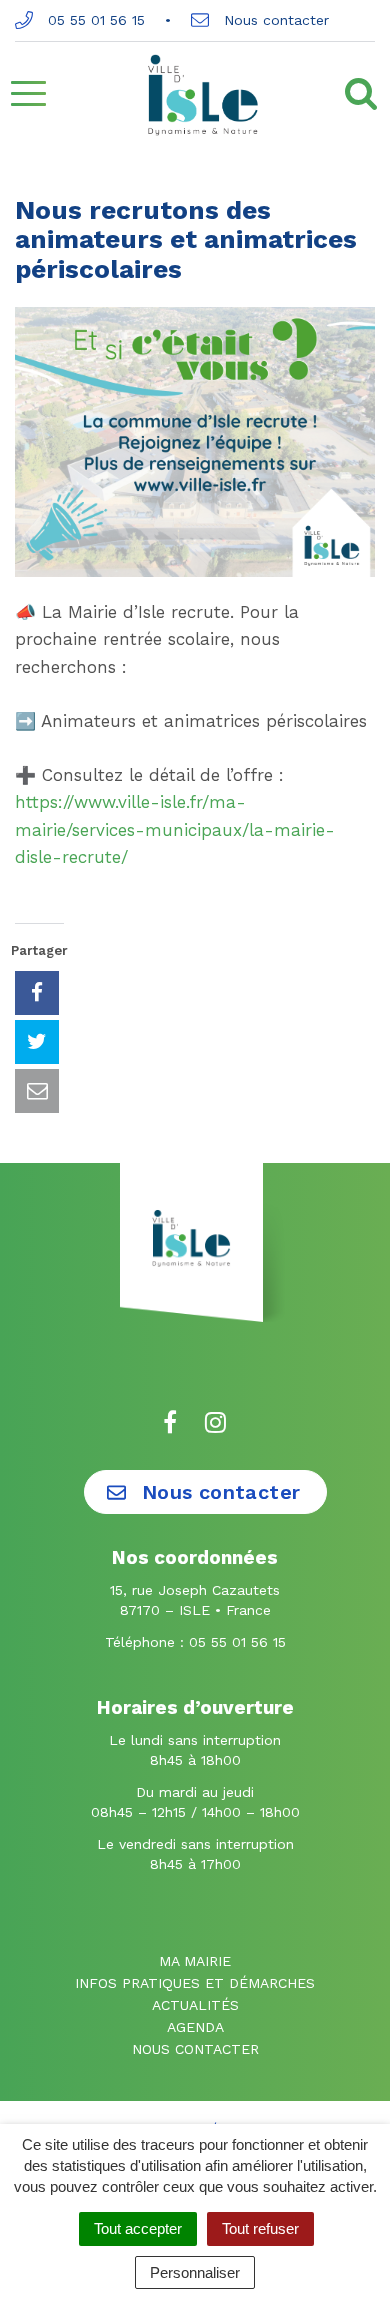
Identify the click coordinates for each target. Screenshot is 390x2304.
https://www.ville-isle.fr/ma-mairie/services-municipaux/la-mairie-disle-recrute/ (175, 829)
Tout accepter (138, 2228)
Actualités (195, 2005)
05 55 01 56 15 (94, 20)
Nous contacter (274, 20)
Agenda (195, 2027)
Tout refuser (260, 2228)
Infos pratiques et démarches (195, 1983)
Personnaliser (195, 2272)
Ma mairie (195, 1961)
